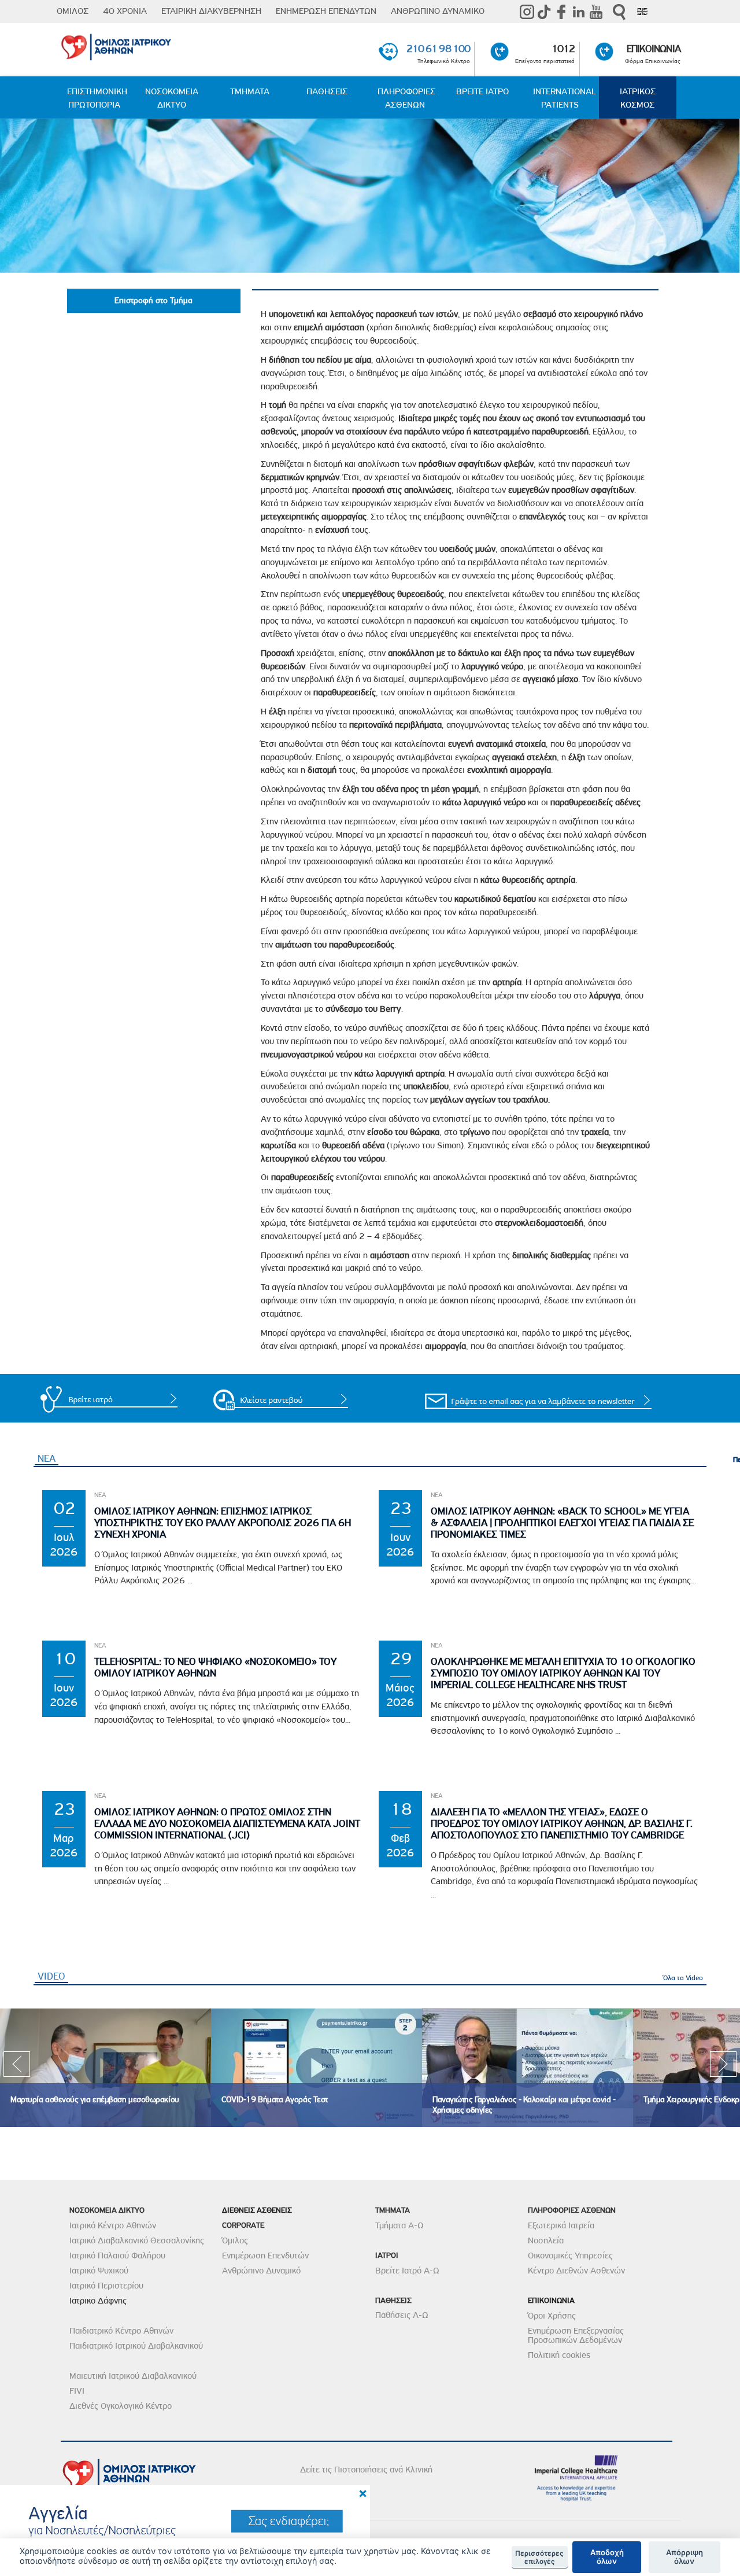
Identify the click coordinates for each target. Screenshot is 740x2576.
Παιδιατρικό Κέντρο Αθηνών (121, 2331)
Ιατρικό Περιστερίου (106, 2286)
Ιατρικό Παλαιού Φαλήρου (117, 2256)
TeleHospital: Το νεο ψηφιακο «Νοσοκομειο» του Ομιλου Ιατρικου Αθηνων (215, 1667)
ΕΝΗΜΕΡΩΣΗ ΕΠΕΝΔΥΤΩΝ (326, 11)
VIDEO (53, 1976)
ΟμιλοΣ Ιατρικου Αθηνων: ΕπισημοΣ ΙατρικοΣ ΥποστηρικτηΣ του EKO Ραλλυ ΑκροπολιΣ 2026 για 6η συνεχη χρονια (223, 1523)
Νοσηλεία (546, 2240)
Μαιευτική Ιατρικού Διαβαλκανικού (133, 2376)
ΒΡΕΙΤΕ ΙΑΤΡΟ (482, 91)
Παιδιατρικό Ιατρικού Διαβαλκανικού (136, 2346)
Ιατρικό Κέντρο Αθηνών (113, 2225)
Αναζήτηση (619, 12)
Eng (642, 12)
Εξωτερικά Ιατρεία (561, 2225)
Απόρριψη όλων (684, 2557)
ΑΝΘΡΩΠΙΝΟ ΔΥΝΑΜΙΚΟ (438, 11)
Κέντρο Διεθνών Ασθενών (576, 2271)
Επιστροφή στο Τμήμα (153, 301)
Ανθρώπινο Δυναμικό (261, 2271)
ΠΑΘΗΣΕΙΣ (327, 91)
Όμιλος (235, 2240)
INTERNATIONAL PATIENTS (565, 98)
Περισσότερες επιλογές (539, 2557)
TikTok (544, 12)
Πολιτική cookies (559, 2355)
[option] (106, 2068)
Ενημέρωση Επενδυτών (265, 2256)
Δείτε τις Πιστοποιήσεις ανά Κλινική (366, 2470)
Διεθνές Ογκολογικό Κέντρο (121, 2406)
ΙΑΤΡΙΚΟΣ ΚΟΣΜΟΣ (638, 98)
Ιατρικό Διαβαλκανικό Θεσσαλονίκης (137, 2240)
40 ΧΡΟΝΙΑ (125, 11)
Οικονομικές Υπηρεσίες (570, 2256)
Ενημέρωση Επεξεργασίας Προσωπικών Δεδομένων (576, 2335)
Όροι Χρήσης (552, 2316)
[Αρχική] (160, 45)
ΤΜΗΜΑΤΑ (250, 91)
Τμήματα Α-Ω (399, 2225)
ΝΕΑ (47, 1458)
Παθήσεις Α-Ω (402, 2315)
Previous (17, 2068)
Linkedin (579, 12)
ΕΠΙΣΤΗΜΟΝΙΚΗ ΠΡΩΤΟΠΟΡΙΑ (97, 98)
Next (723, 2068)
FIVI (77, 2391)
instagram (527, 12)
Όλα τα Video (683, 1978)
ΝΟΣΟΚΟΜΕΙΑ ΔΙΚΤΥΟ (172, 98)
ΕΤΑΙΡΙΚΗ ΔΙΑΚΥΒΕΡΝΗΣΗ (211, 11)
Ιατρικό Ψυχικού (99, 2271)
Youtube (596, 12)
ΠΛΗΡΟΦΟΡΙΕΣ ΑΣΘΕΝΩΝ (406, 98)
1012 (563, 49)
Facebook (561, 12)
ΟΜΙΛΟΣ (73, 11)
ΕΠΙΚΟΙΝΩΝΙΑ (654, 49)
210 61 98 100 (438, 49)
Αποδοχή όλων (607, 2557)
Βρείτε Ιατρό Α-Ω (407, 2271)
